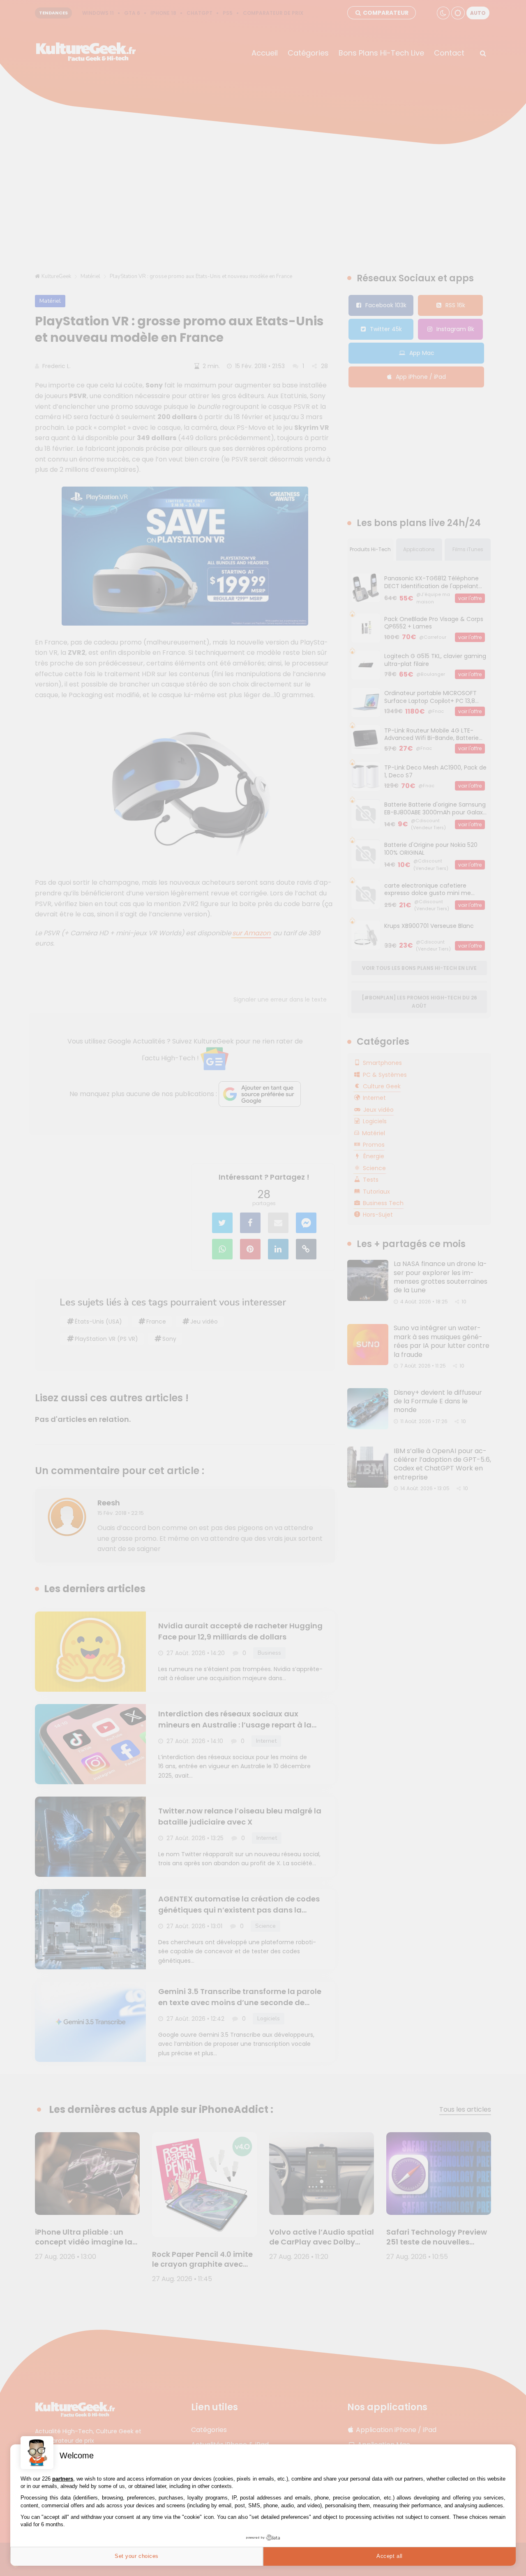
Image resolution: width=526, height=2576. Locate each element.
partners (63, 2479)
